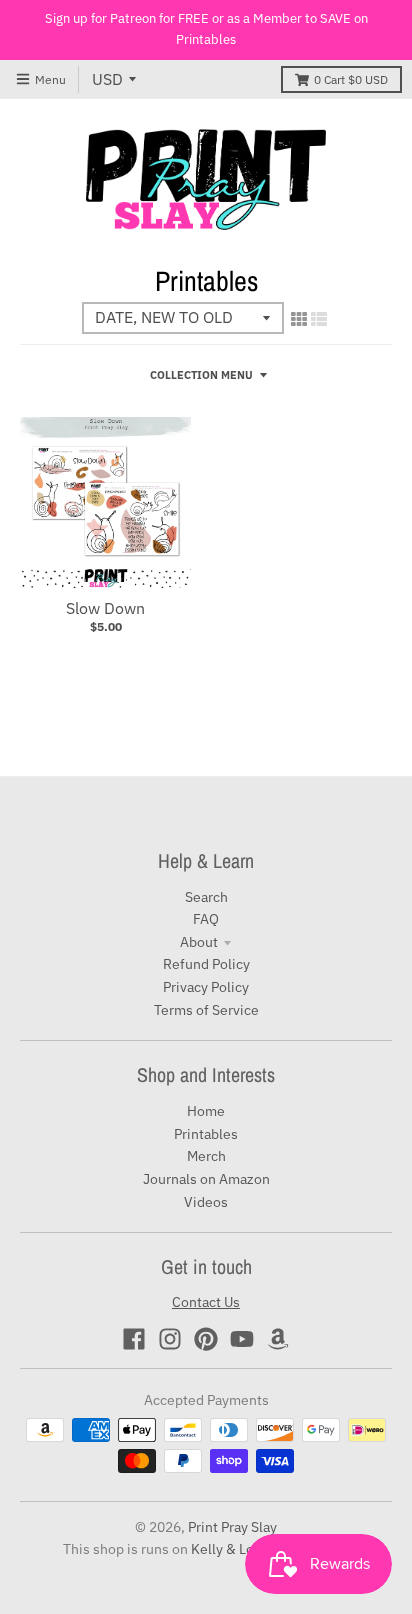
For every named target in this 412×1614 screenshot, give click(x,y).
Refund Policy (206, 964)
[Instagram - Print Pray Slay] (170, 1339)
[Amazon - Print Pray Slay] (278, 1339)
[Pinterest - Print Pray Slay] (206, 1339)
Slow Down (105, 608)
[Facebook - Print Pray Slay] (134, 1339)
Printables (206, 1134)
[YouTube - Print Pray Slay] (242, 1339)
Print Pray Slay (232, 1527)
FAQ (206, 919)
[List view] (319, 319)
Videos (206, 1202)
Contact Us (206, 1302)
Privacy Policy (206, 987)
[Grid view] (299, 319)
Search (206, 897)
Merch (206, 1156)
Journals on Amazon (206, 1179)
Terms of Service (206, 1010)
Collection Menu (201, 375)
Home (206, 1111)
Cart (351, 79)
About (199, 942)
